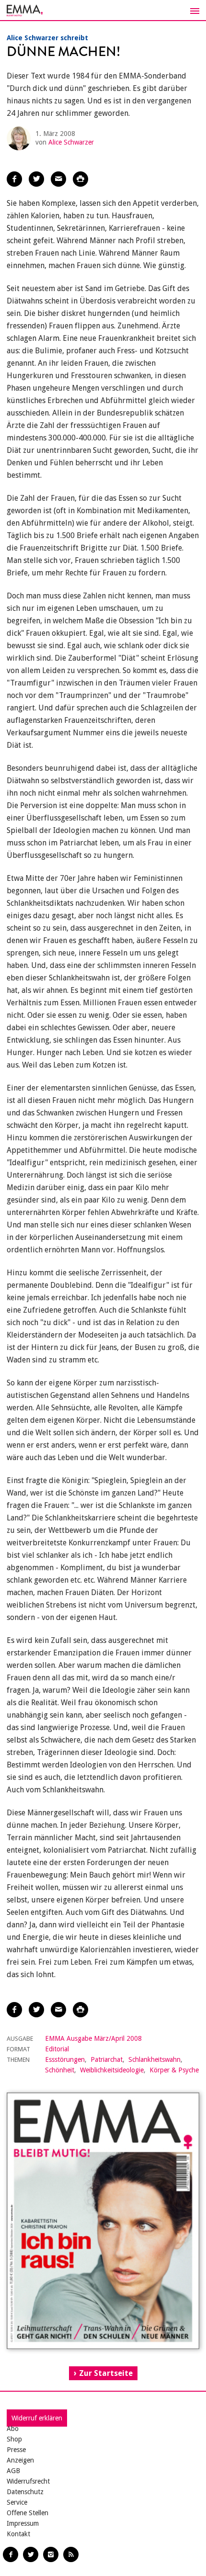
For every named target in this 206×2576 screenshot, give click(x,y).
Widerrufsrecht (28, 2481)
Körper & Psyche (174, 2070)
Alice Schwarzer (71, 142)
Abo (13, 2429)
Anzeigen (20, 2460)
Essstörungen (65, 2059)
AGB (13, 2471)
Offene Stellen (28, 2513)
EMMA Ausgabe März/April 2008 (93, 2038)
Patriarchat (107, 2059)
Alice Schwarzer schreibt (47, 38)
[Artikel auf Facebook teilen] (14, 179)
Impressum (23, 2523)
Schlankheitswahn (154, 2059)
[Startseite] (103, 11)
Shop (14, 2439)
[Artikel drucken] (80, 179)
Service (17, 2502)
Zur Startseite (106, 2373)
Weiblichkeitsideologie (112, 2070)
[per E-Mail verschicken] (58, 179)
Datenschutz (25, 2492)
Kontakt (18, 2534)
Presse (16, 2450)
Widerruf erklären (37, 2418)
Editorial (57, 2049)
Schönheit (60, 2070)
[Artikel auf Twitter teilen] (36, 179)
